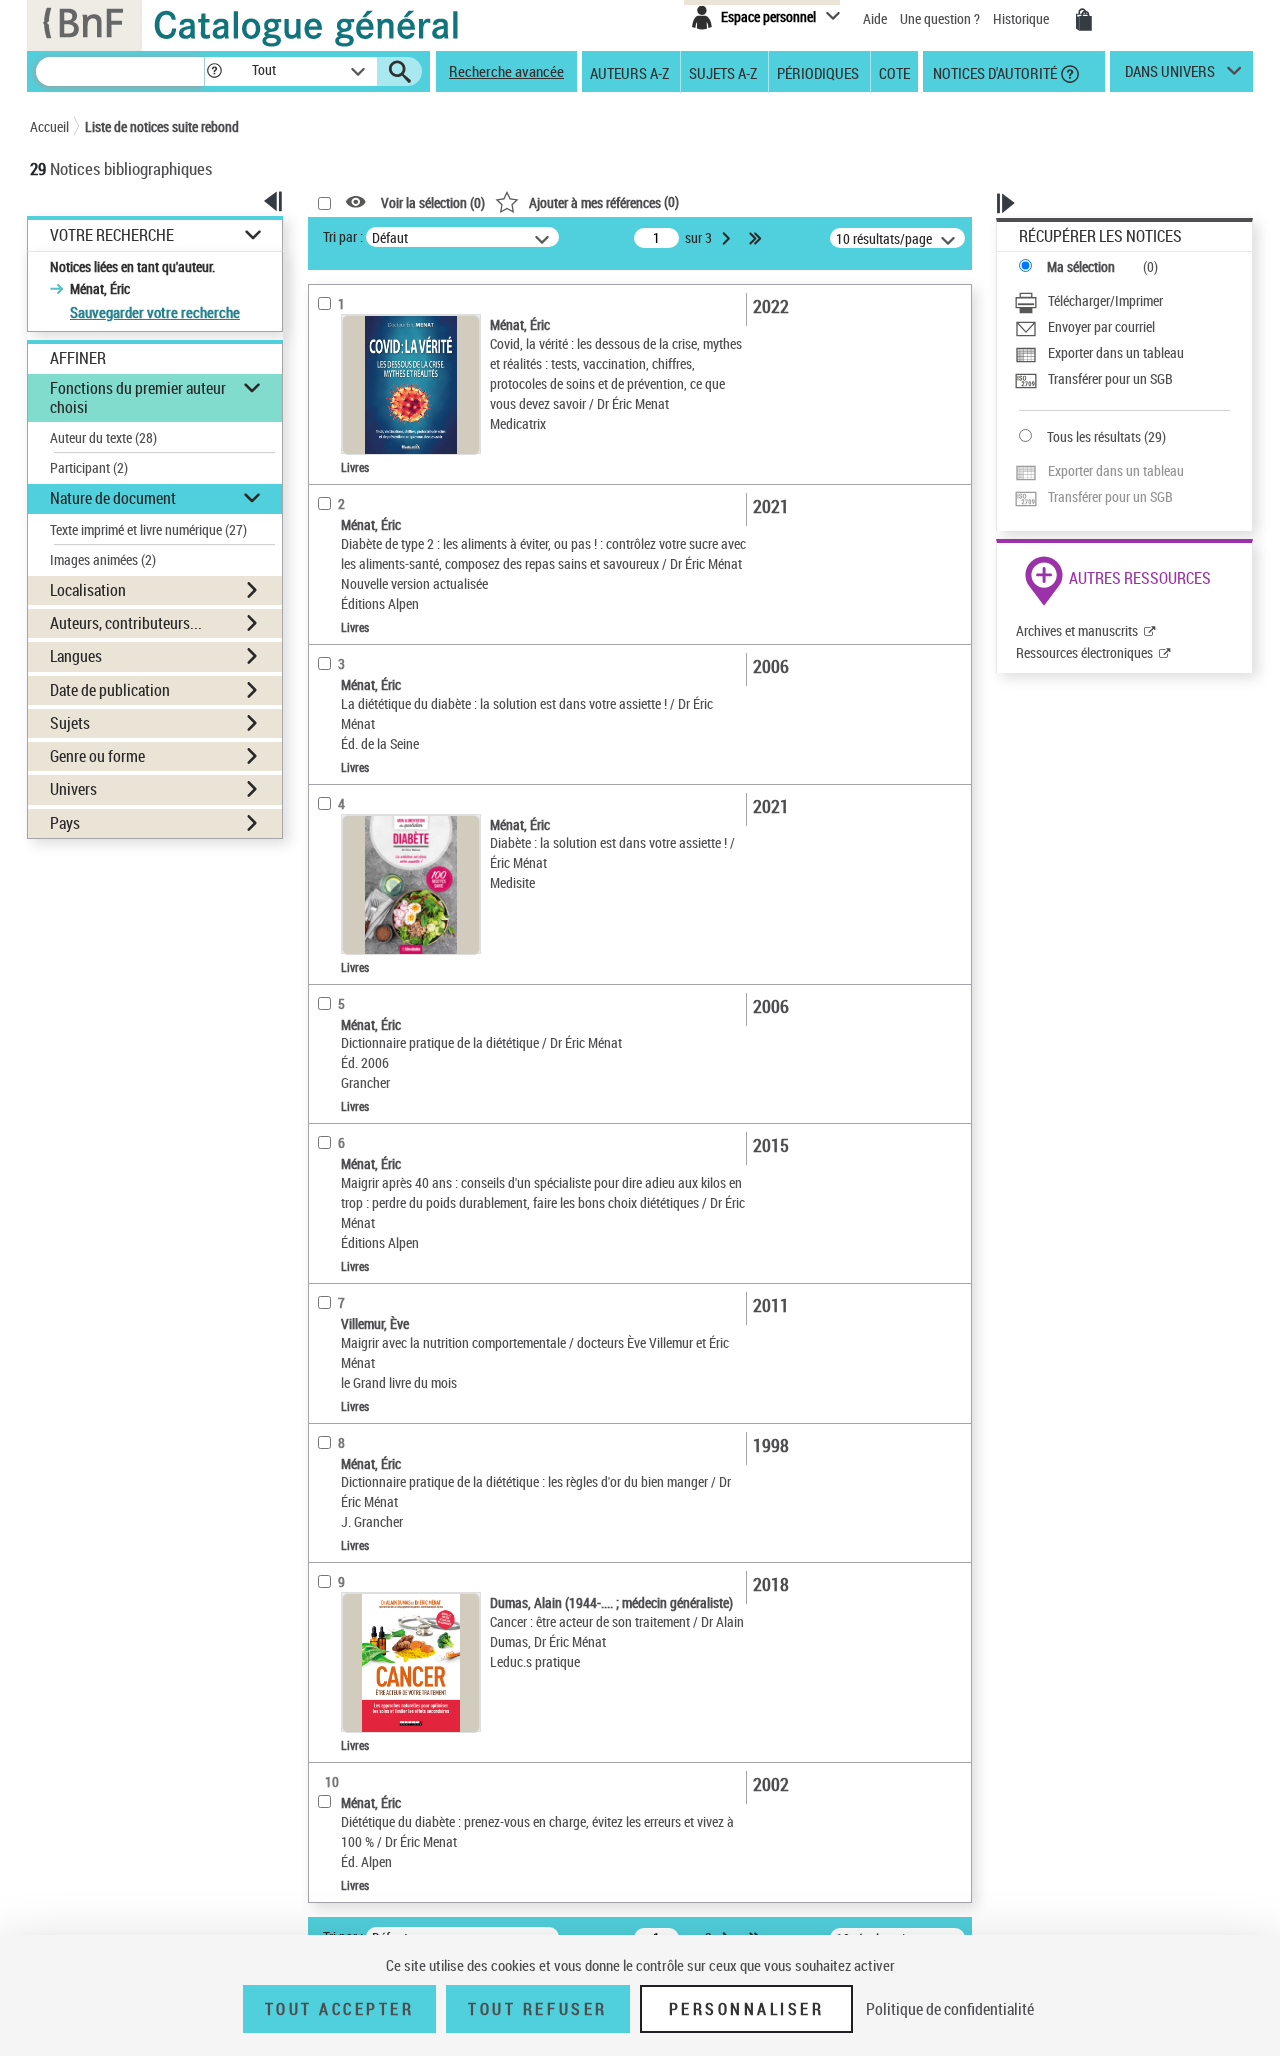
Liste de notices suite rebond (162, 126)
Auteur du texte (103, 437)
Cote (894, 72)
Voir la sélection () (433, 202)
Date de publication (110, 690)
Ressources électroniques (1084, 652)
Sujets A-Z (723, 72)
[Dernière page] (757, 238)
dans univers (1170, 76)
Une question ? (941, 18)
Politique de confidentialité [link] (950, 2009)
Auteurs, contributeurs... (126, 623)
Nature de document (113, 498)
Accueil (49, 126)
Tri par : (343, 236)
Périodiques (818, 72)
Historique (1022, 18)
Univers (73, 789)
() (604, 201)
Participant (89, 467)
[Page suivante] (728, 238)
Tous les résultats (1094, 436)
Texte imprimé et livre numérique (148, 529)
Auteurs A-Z (629, 72)
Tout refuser (537, 2009)
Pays (65, 823)
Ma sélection (1081, 266)
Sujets (70, 723)
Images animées (103, 559)
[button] (214, 71)
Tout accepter (340, 2009)
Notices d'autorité (993, 72)
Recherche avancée (506, 71)
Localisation (88, 590)
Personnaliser (747, 2009)
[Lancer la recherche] (400, 72)
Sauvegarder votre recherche (155, 312)
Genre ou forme (97, 756)
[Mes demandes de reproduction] (1084, 20)
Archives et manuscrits (1077, 630)
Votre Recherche (112, 235)
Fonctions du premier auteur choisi (138, 397)
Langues (76, 656)
